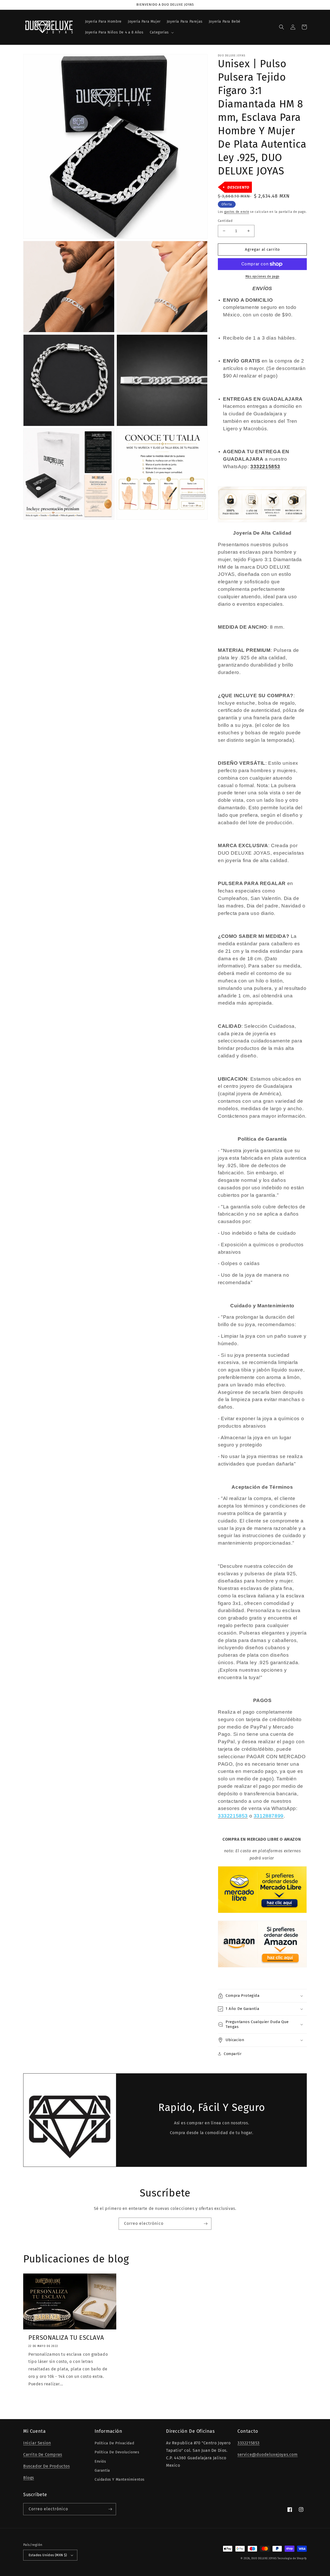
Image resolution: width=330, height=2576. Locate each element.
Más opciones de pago (262, 276)
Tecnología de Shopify (292, 2558)
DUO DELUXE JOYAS (264, 2558)
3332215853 (249, 2443)
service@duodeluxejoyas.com (268, 2455)
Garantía (102, 2470)
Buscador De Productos (47, 2466)
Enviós (100, 2461)
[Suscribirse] (205, 2224)
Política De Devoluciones (117, 2452)
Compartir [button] (233, 2054)
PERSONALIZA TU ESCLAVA (66, 2338)
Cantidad (225, 221)
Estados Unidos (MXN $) (48, 2555)
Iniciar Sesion (37, 2443)
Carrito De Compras (43, 2455)
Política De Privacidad (114, 2443)
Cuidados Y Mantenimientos (120, 2480)
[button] (161, 32)
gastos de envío (237, 212)
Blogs (29, 2478)
